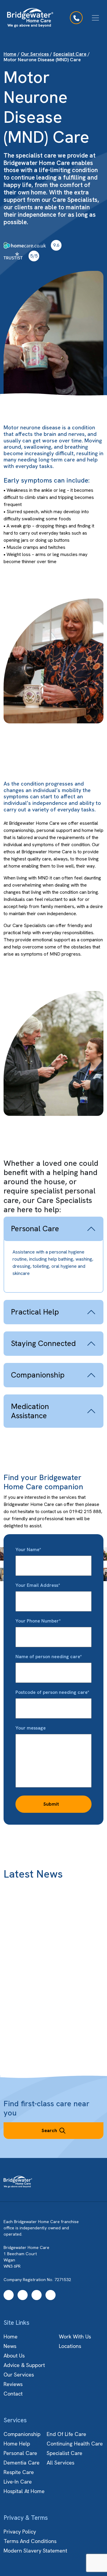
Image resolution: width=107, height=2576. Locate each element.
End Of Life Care (66, 2434)
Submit (51, 1804)
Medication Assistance (30, 1411)
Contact (13, 2394)
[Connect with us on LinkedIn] (51, 2295)
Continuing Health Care (75, 2444)
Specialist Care (70, 54)
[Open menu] (95, 18)
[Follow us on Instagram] (23, 2295)
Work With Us (75, 2337)
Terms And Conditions (30, 2541)
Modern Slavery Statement (35, 2551)
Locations (70, 2346)
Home (10, 54)
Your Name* (28, 1549)
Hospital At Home (24, 2491)
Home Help (17, 2444)
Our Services (35, 54)
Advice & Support (24, 2365)
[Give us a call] (76, 18)
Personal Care (35, 1229)
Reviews (13, 2384)
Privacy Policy (20, 2532)
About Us (14, 2356)
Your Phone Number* (38, 1621)
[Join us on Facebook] (9, 2295)
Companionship (38, 1375)
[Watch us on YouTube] (37, 2295)
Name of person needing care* (49, 1657)
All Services (60, 2463)
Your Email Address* (38, 1585)
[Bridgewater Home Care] (30, 18)
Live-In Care (18, 2482)
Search (49, 2130)
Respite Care (19, 2472)
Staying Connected (43, 1343)
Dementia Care (22, 2463)
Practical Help (35, 1312)
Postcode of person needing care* (52, 1692)
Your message (31, 1728)
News (10, 2346)
